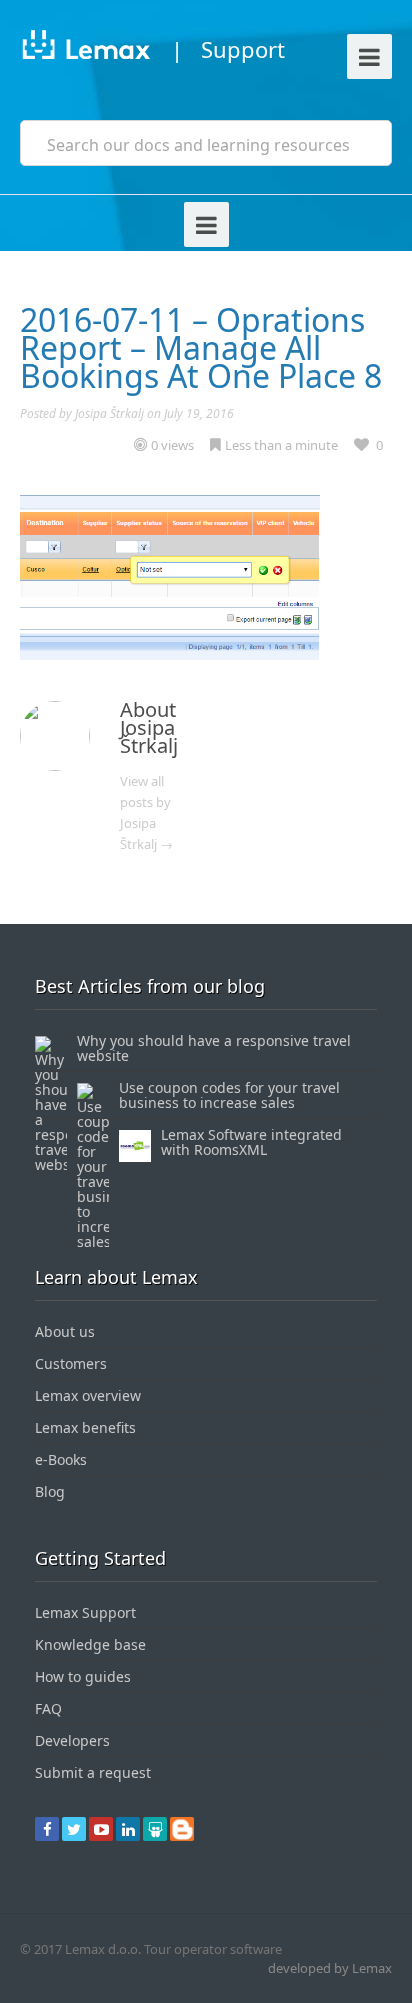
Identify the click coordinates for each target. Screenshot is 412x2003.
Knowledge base (90, 1644)
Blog (50, 1491)
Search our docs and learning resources (198, 145)
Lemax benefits (85, 1427)
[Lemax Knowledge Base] (85, 48)
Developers (72, 1740)
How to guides (83, 1676)
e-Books (61, 1459)
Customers (71, 1363)
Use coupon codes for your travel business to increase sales (229, 1095)
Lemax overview (88, 1395)
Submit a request (93, 1772)
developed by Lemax (330, 1968)
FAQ (48, 1708)
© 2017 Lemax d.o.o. (80, 1949)
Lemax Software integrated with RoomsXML (251, 1142)
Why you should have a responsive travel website (214, 1048)
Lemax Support (85, 1612)
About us (65, 1331)
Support (243, 49)
